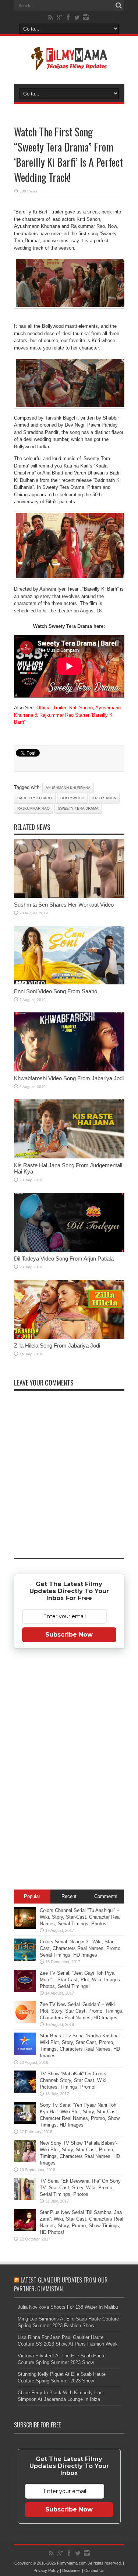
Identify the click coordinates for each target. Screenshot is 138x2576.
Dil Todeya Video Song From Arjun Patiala (64, 1259)
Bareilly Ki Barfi (35, 798)
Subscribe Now (69, 1635)
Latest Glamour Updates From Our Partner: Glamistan (61, 2284)
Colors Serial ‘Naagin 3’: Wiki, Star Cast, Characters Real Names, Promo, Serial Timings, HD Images (81, 1948)
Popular (32, 1896)
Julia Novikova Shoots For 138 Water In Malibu (68, 2307)
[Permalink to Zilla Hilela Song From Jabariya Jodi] (69, 1337)
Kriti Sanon (104, 798)
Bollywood (72, 798)
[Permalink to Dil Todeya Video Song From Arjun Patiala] (69, 1250)
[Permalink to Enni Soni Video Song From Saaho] (69, 983)
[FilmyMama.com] (69, 65)
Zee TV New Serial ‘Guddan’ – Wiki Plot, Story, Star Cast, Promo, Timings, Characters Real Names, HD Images (82, 2011)
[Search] (119, 6)
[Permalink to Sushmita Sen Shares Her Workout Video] (69, 896)
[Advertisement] (69, 1770)
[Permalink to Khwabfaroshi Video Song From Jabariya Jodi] (69, 1070)
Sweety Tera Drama (78, 808)
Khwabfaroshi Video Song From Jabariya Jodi (69, 1078)
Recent (69, 1896)
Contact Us (94, 2570)
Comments (106, 1896)
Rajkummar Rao (33, 808)
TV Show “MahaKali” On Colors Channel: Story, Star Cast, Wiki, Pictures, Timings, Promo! (74, 2080)
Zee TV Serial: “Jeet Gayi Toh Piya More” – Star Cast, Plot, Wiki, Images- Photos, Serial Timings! (81, 1980)
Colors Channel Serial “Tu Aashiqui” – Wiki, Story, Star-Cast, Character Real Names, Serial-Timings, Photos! (80, 1917)
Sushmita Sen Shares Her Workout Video (64, 905)
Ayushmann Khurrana (68, 788)
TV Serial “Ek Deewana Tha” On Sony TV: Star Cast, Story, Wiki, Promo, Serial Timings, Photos (80, 2188)
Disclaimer (72, 2570)
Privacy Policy (46, 2570)
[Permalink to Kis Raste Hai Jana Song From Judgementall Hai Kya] (69, 1157)
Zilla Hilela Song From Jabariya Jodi (57, 1346)
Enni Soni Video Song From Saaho (56, 991)
